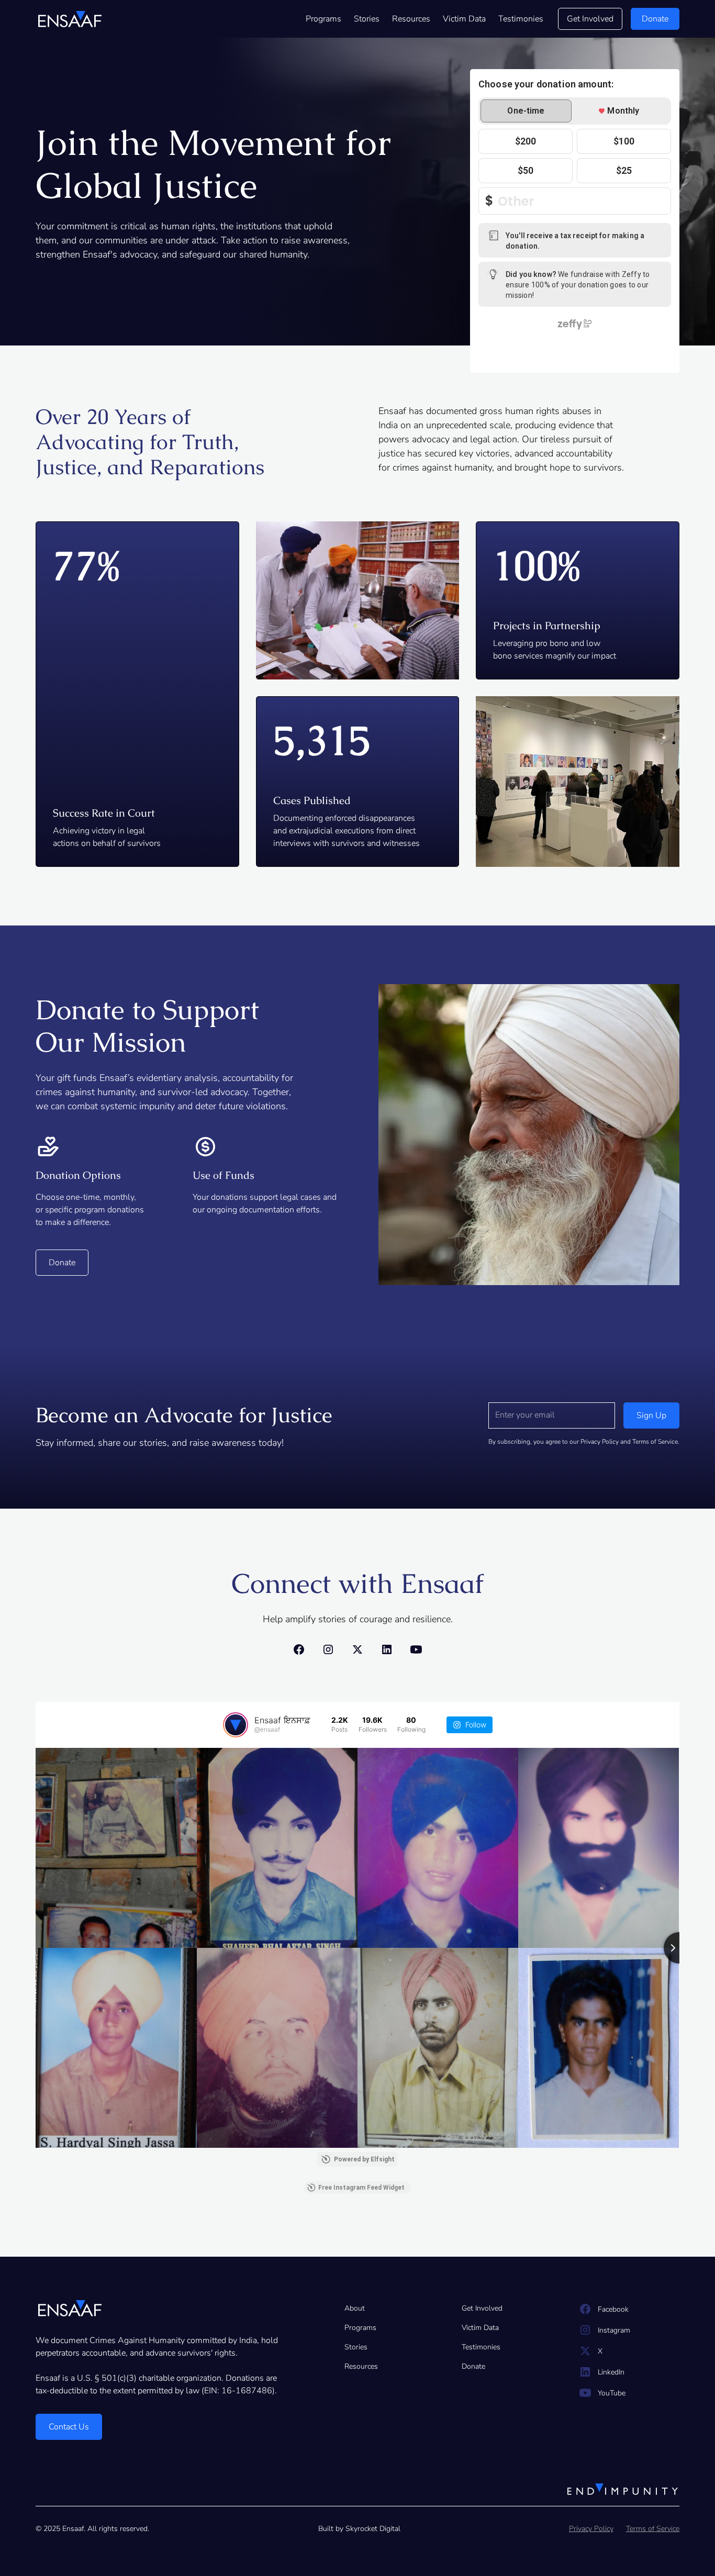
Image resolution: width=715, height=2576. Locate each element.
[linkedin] (387, 1649)
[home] (70, 19)
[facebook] (299, 1649)
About (355, 2308)
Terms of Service (653, 2529)
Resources (411, 19)
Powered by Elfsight (364, 2159)
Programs (323, 19)
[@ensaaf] (236, 1725)
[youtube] (416, 1649)
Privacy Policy (591, 2529)
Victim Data (464, 19)
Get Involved (590, 19)
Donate (473, 2366)
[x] (357, 1649)
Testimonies (521, 19)
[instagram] (328, 1649)
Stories (367, 19)
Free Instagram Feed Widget (361, 2188)
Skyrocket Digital (373, 2529)
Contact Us (69, 2427)
